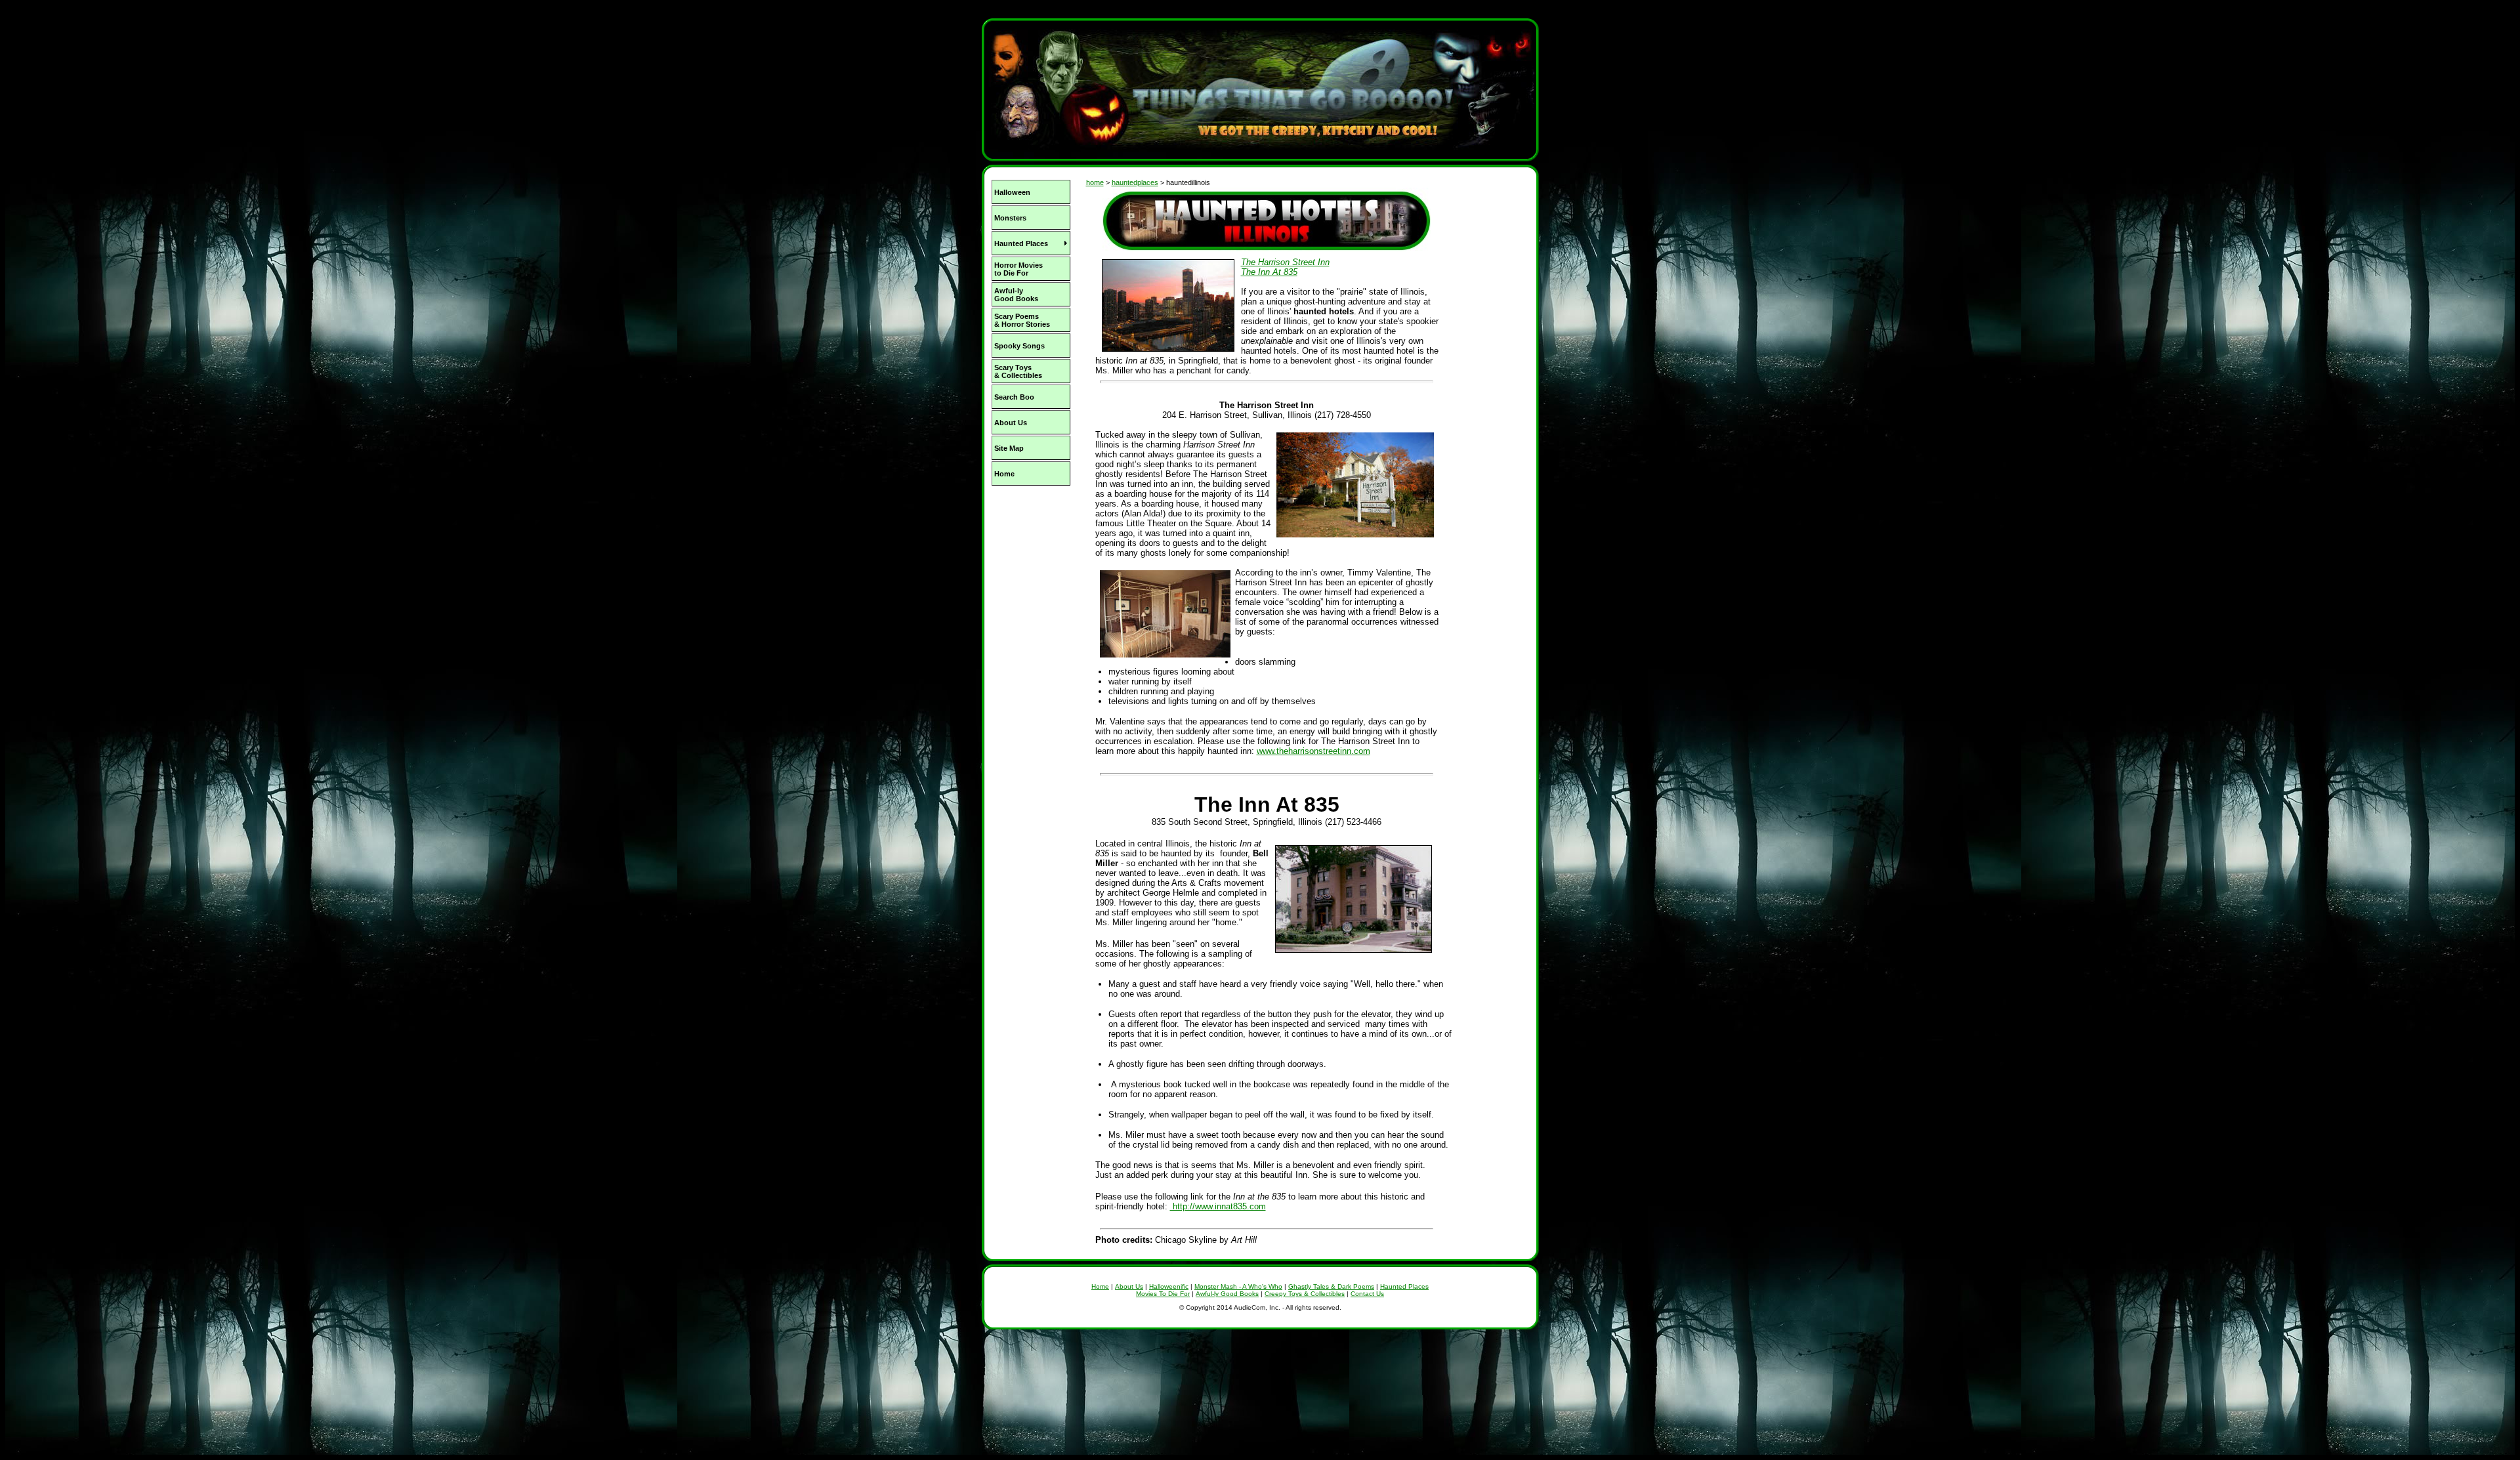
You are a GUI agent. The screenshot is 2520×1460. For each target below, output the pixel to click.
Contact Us (1367, 1294)
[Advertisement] (1030, 577)
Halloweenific (1169, 1286)
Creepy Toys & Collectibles (1305, 1294)
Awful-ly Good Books (1227, 1294)
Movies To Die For (1163, 1294)
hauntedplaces (1135, 182)
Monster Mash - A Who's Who (1238, 1286)
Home (1100, 1286)
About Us (1129, 1286)
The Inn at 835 (1269, 272)
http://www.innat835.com (1218, 1206)
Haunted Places (1404, 1286)
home (1095, 182)
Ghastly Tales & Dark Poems (1331, 1286)
